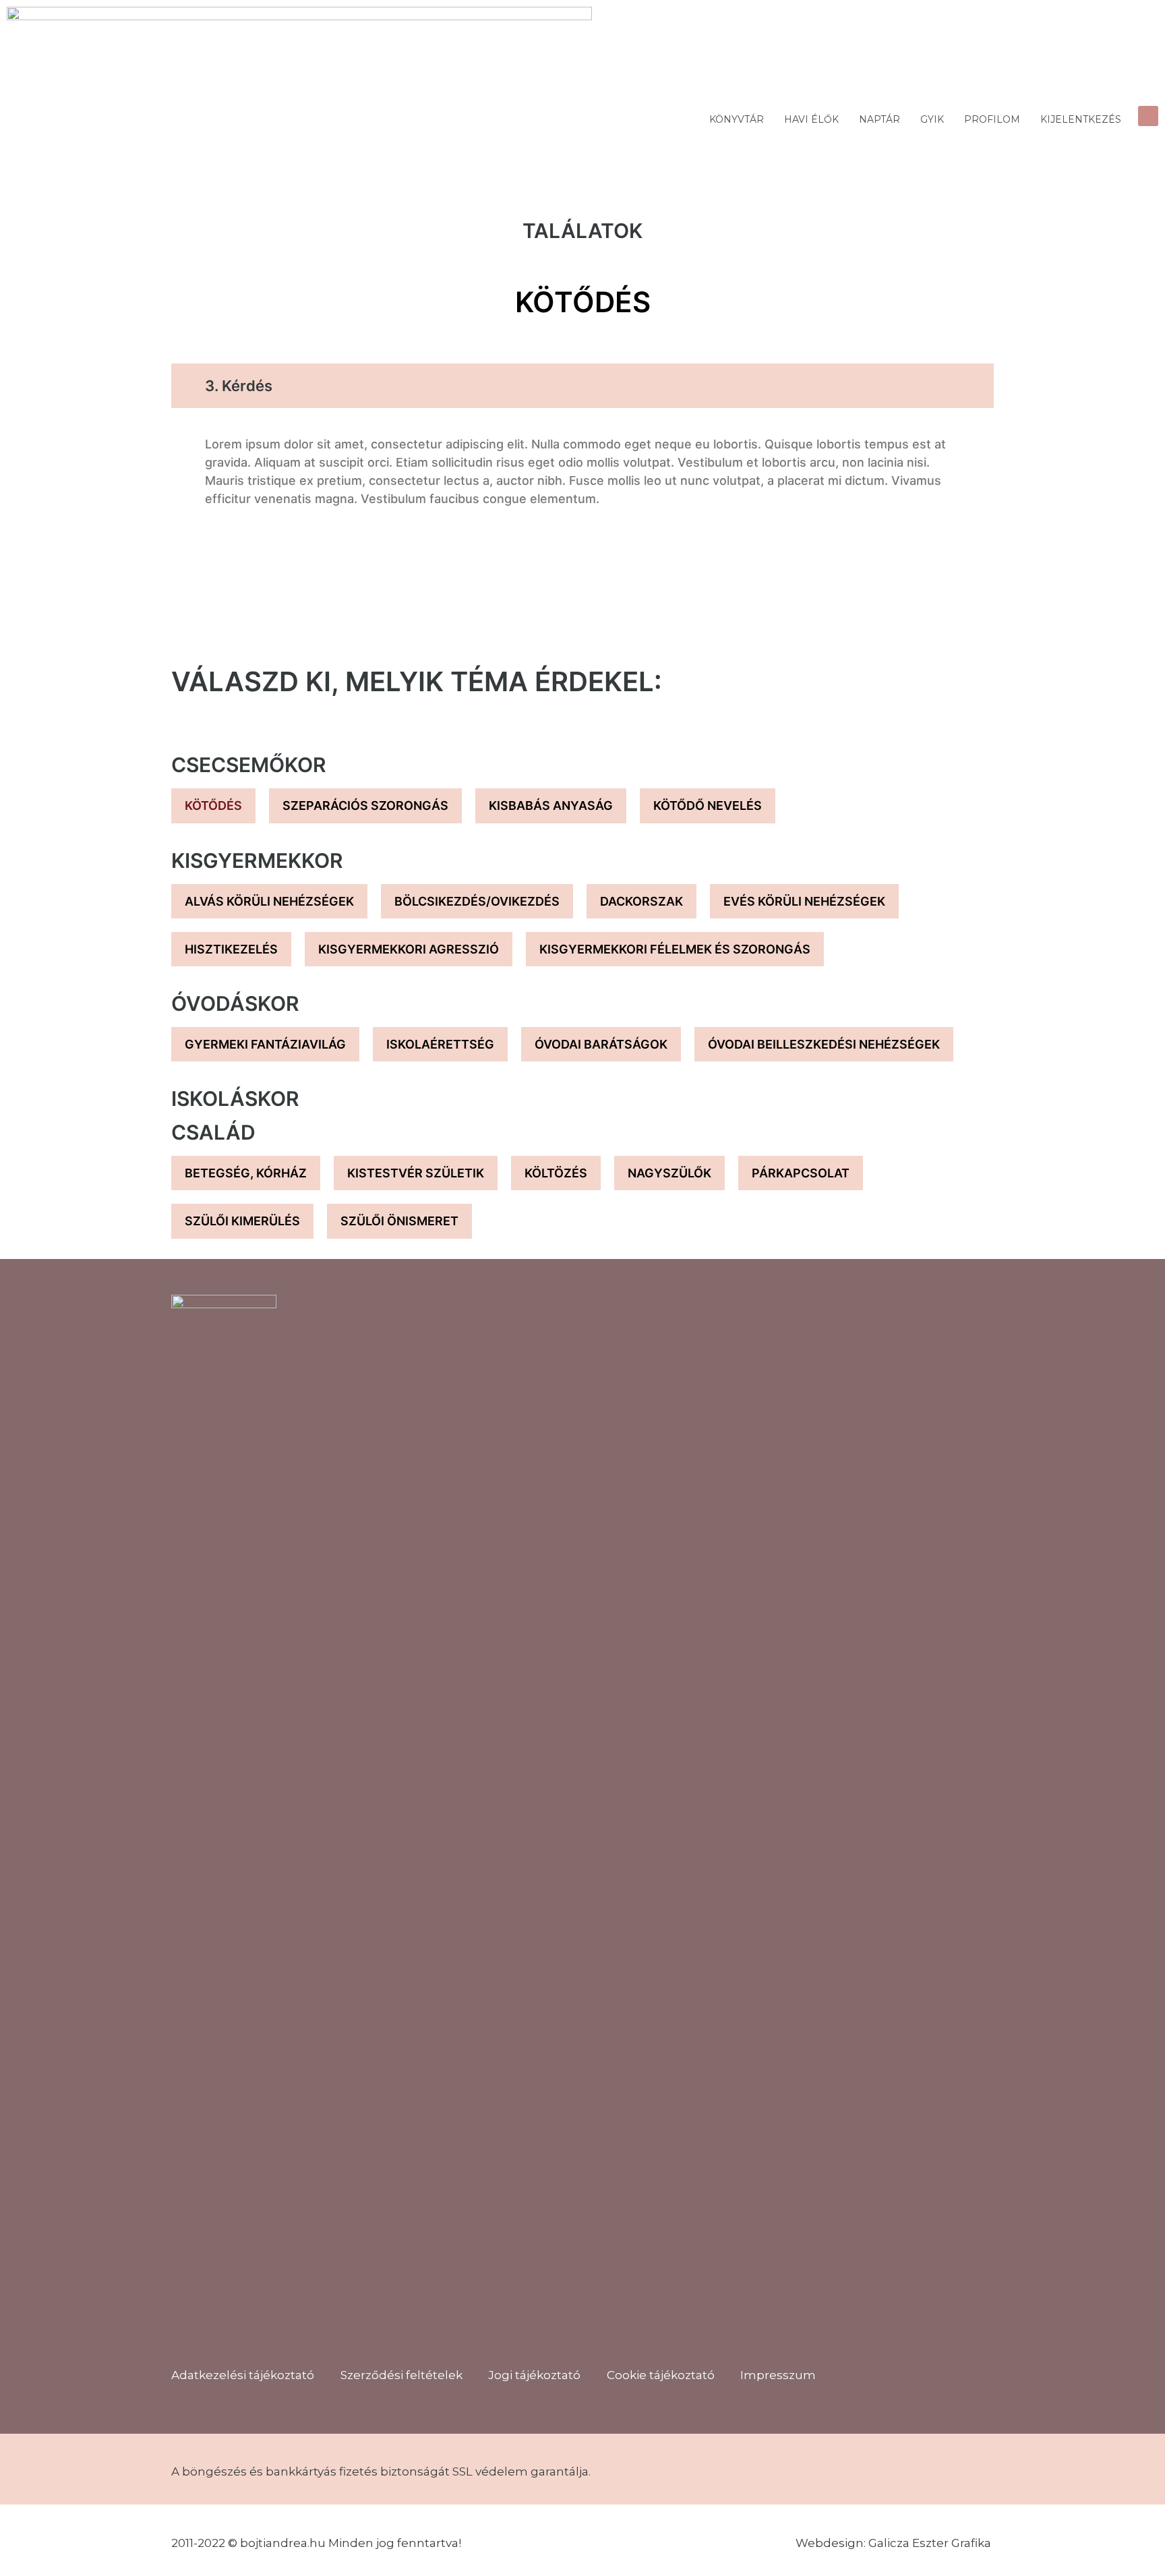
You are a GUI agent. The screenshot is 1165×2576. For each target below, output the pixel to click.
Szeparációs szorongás (365, 806)
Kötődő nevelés (708, 806)
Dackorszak (641, 901)
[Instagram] (188, 2337)
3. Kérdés (239, 386)
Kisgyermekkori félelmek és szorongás (675, 949)
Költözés (556, 1173)
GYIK (932, 119)
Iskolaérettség (440, 1044)
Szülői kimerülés (242, 1221)
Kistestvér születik (416, 1173)
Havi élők (811, 119)
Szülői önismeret (399, 1221)
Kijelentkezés (1081, 119)
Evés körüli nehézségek (804, 901)
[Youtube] (262, 2337)
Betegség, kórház (246, 1173)
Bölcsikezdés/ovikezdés (477, 901)
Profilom (992, 119)
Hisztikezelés (231, 949)
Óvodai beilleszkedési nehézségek (824, 1044)
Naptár (879, 119)
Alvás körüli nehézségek (269, 901)
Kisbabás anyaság (551, 806)
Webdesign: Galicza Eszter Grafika (895, 2543)
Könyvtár (737, 119)
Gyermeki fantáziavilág (265, 1044)
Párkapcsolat (801, 1173)
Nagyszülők (669, 1173)
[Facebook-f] (225, 2337)
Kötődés (213, 806)
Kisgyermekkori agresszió (409, 949)
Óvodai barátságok (601, 1044)
